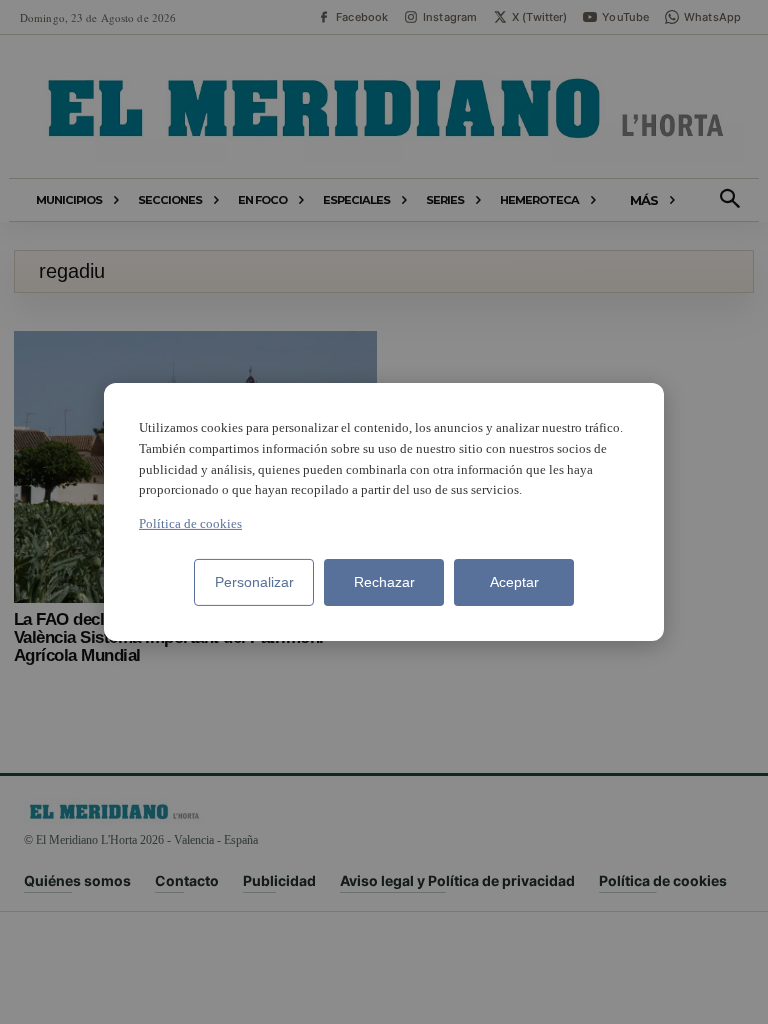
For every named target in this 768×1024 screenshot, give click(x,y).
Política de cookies (190, 523)
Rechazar (384, 582)
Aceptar (514, 582)
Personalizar (254, 582)
